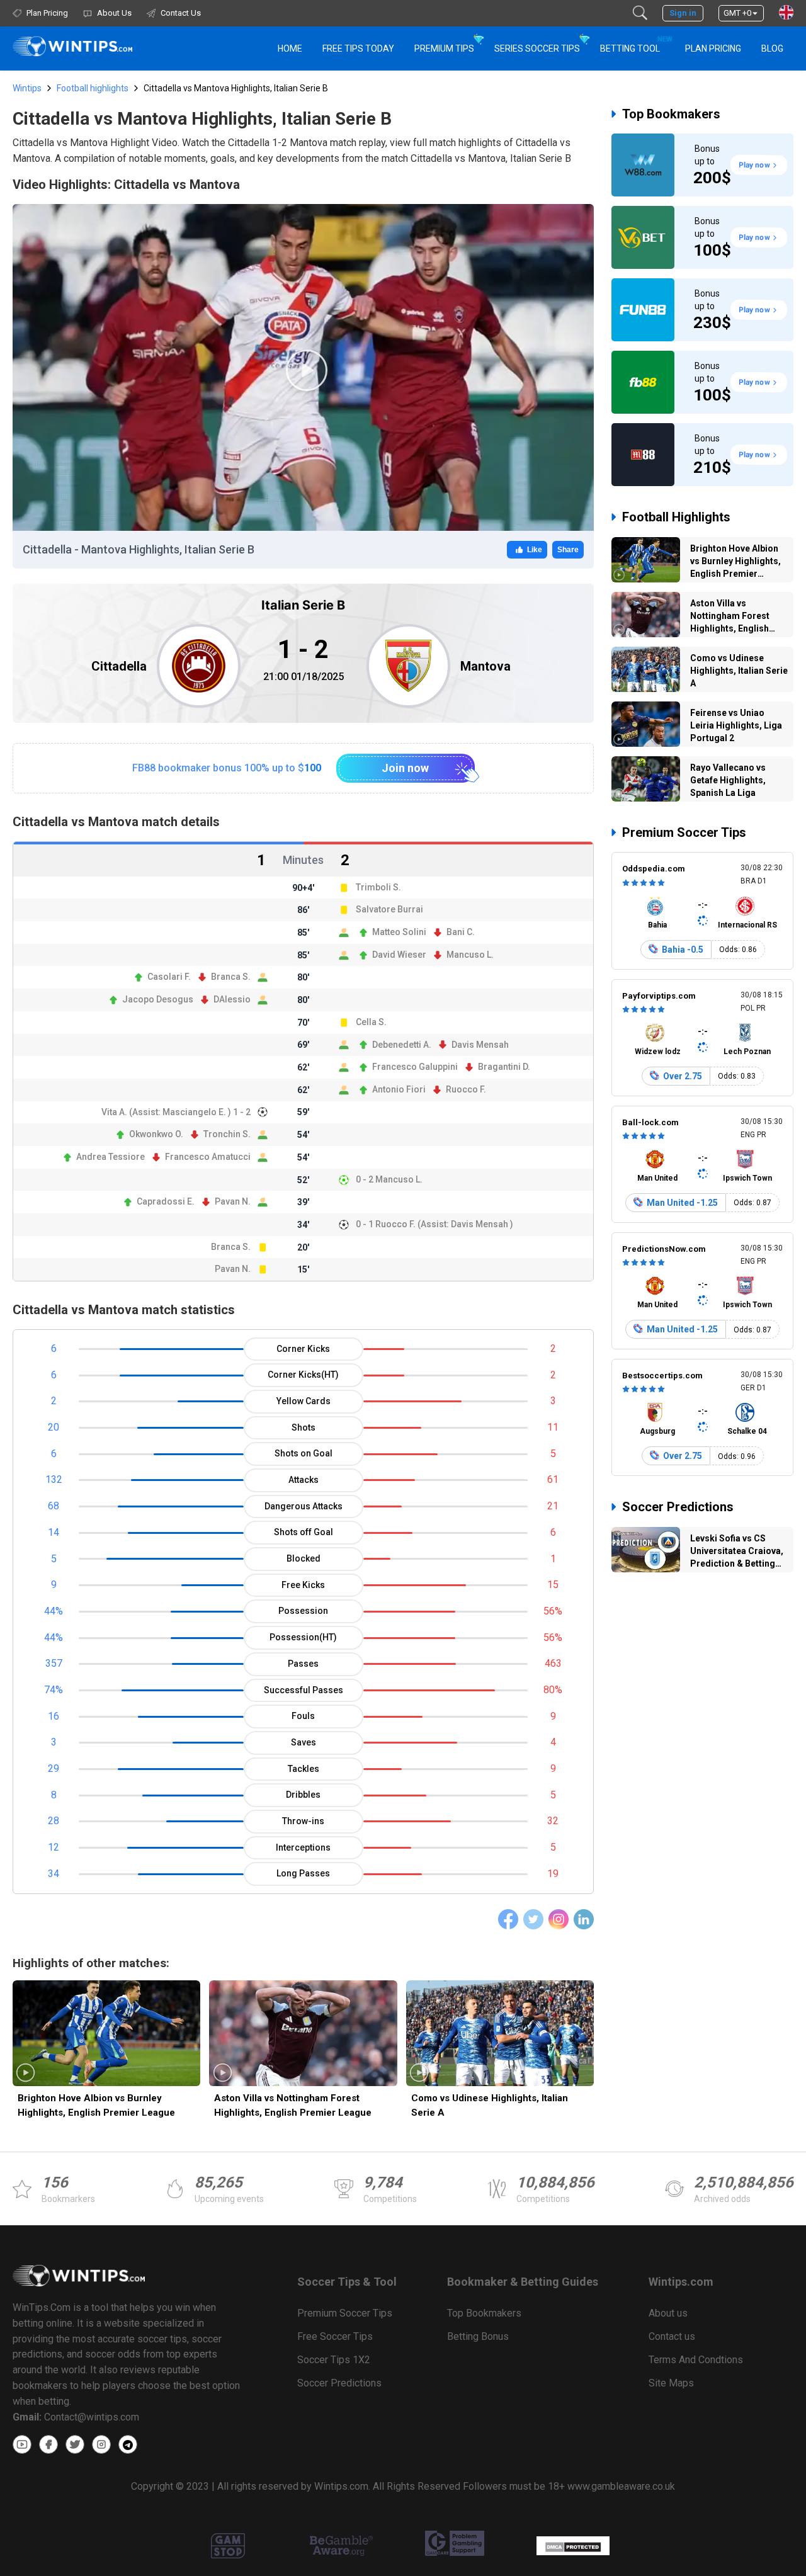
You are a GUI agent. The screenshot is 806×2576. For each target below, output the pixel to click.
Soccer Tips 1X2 (334, 2360)
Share (568, 550)
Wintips (27, 88)
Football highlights (93, 88)
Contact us (672, 2336)
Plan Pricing (713, 48)
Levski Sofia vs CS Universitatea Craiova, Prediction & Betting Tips (737, 1553)
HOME (290, 48)
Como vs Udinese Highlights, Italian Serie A (490, 2105)
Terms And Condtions (696, 2360)
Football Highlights (676, 517)
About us (668, 2313)
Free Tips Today (358, 48)
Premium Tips (444, 48)
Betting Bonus (478, 2336)
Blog (772, 48)
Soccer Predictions (678, 1507)
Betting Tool (635, 44)
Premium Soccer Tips (684, 832)
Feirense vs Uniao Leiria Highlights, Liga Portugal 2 (736, 725)
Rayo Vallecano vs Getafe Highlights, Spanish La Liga (728, 780)
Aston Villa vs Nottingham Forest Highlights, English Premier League (293, 2105)
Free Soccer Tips (335, 2336)
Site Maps (671, 2383)
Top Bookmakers (671, 114)
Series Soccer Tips (537, 48)
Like (535, 550)
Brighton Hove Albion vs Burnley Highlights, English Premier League (96, 2105)
